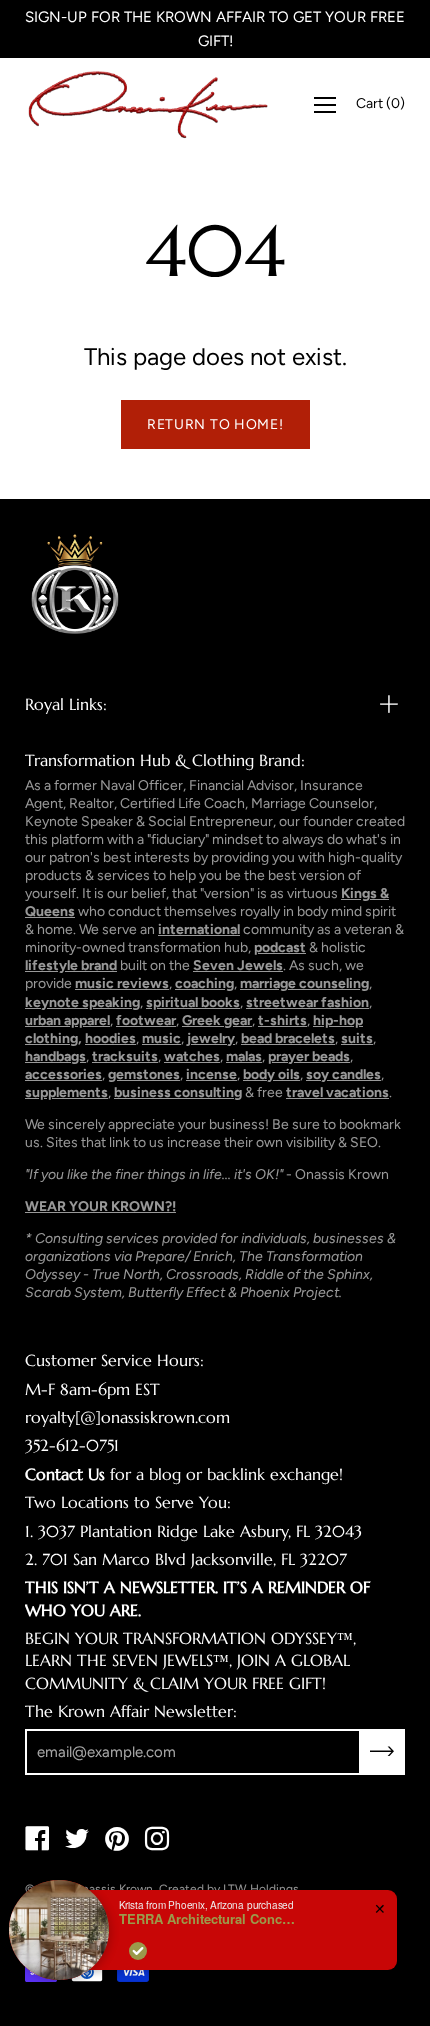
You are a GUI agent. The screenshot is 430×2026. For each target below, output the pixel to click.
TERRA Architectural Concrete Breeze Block (209, 1919)
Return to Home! (215, 424)
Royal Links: (66, 704)
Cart (380, 103)
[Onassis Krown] (148, 104)
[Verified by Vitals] (138, 1951)
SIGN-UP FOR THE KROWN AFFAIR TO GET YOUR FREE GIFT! (215, 29)
